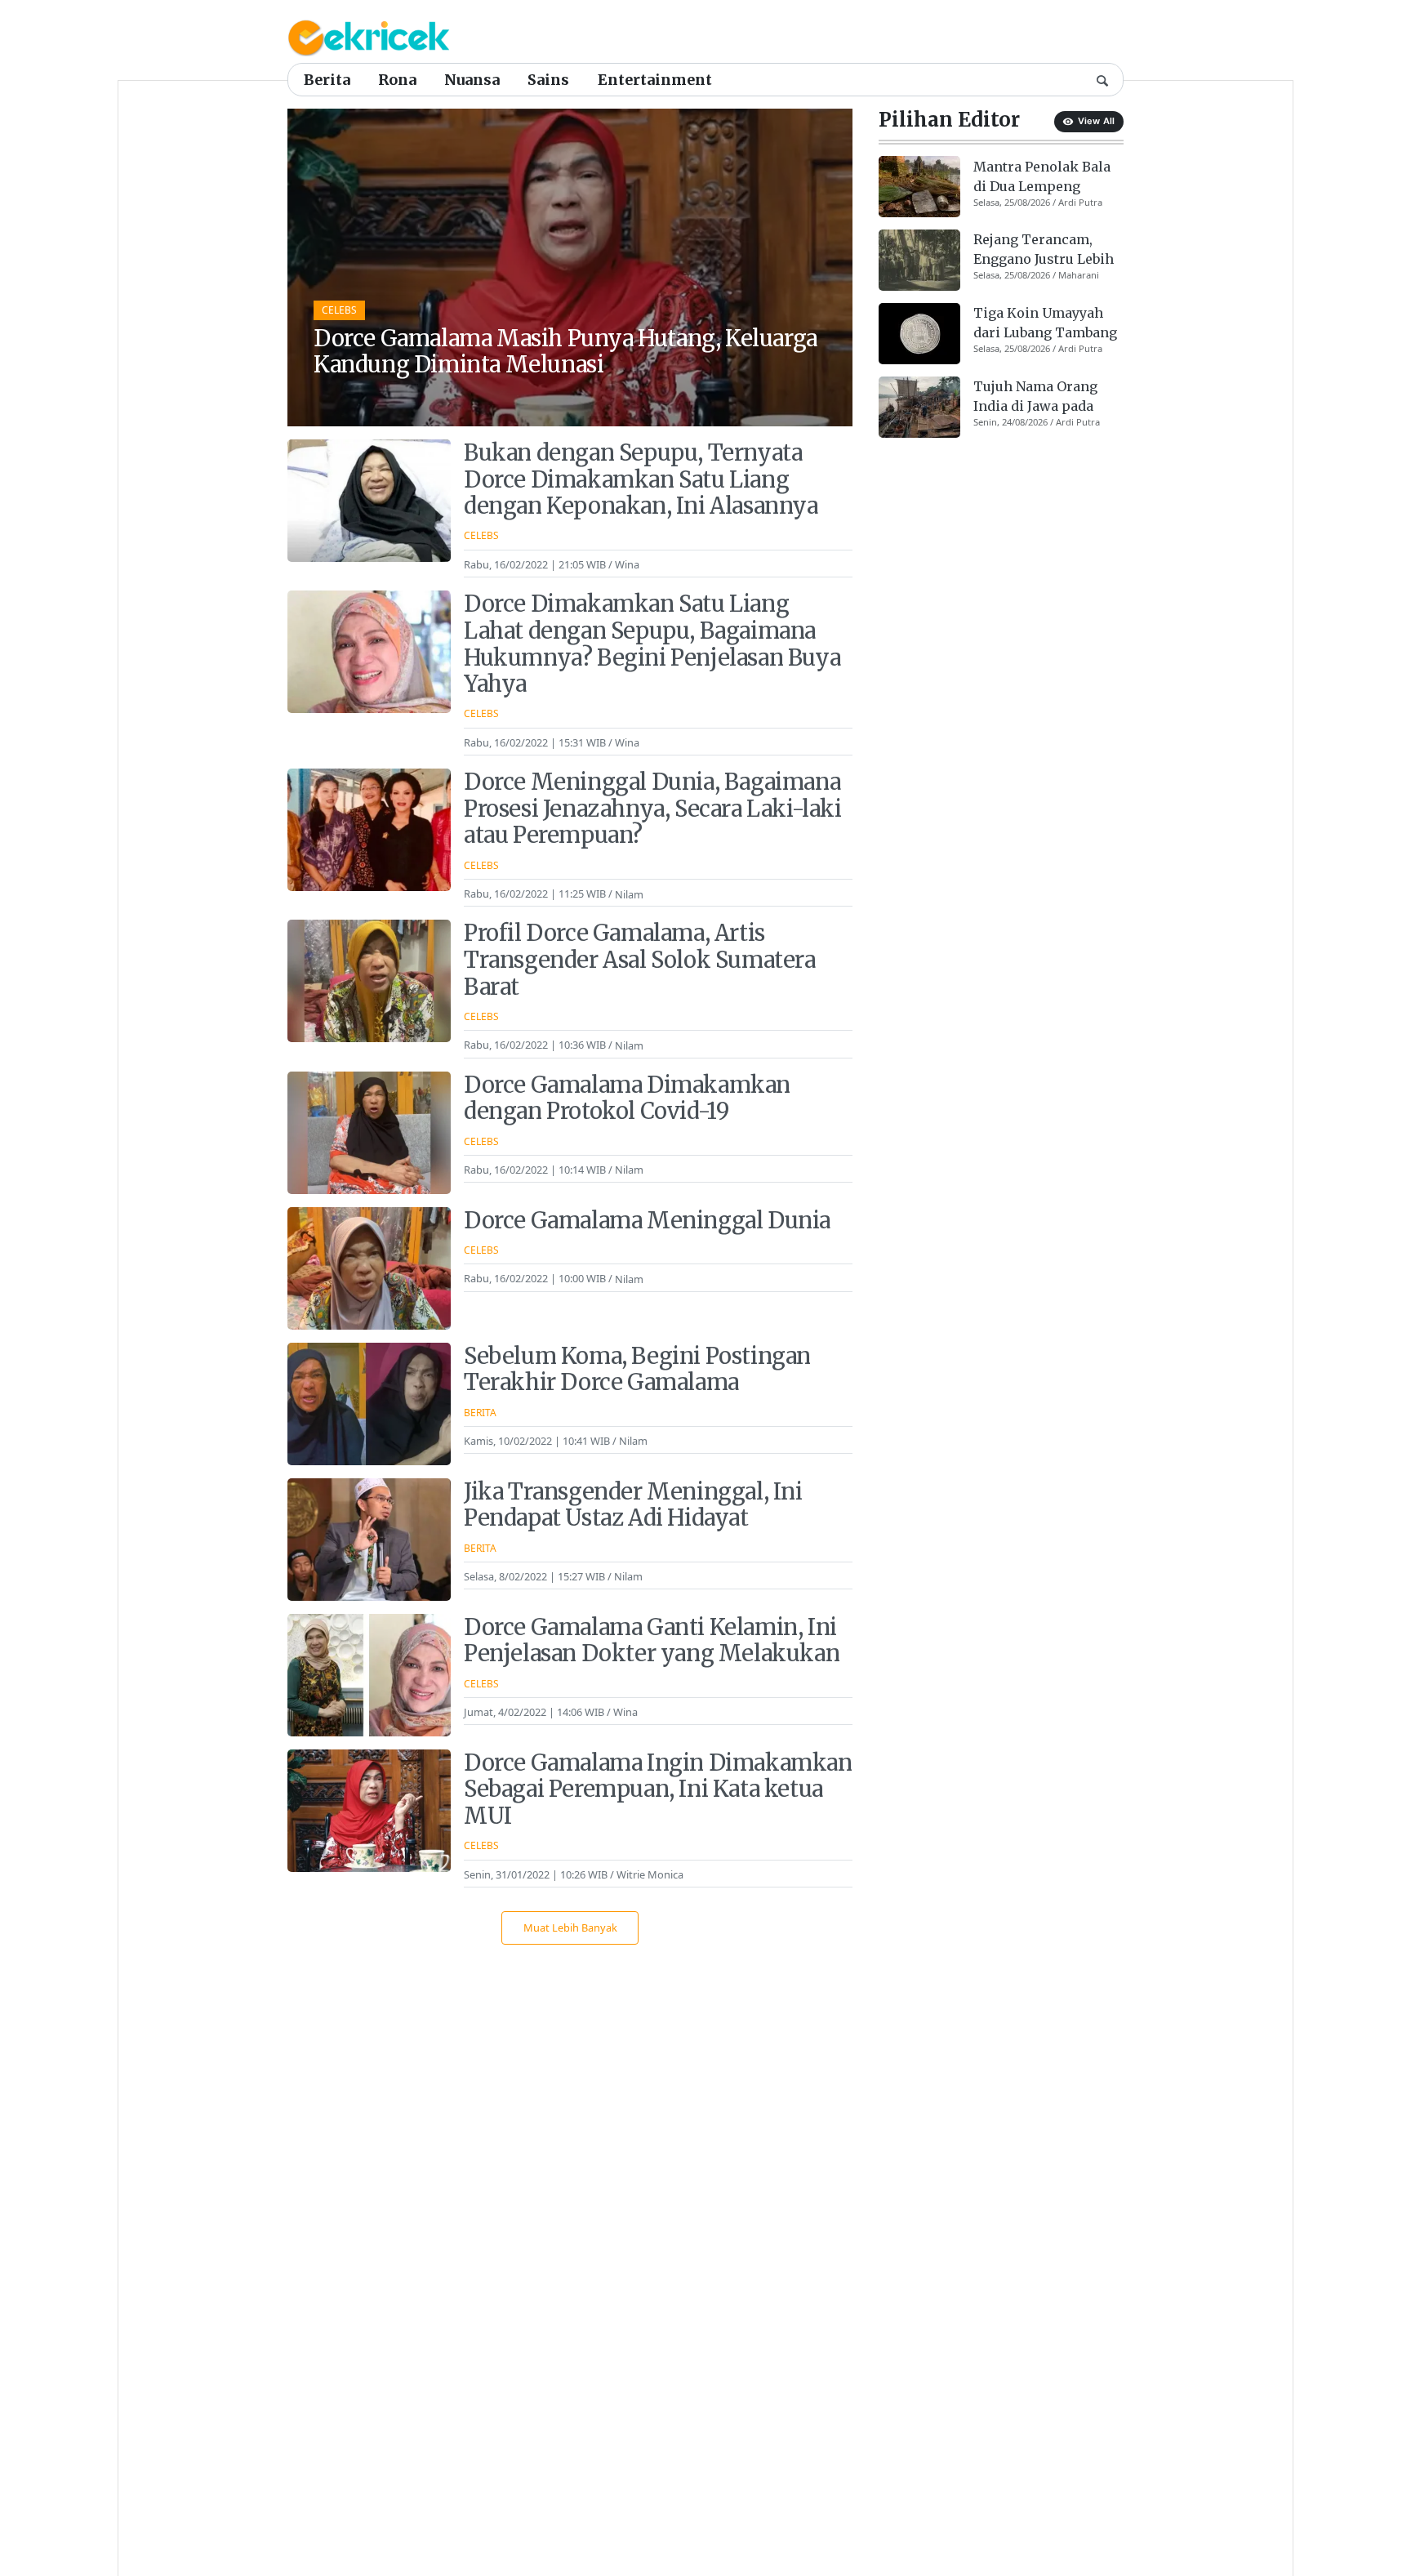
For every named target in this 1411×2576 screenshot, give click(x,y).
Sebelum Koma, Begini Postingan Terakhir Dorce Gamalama (637, 1369)
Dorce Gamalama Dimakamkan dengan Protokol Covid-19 (627, 1098)
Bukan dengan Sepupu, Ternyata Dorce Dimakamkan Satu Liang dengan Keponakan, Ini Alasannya (641, 479)
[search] (1102, 79)
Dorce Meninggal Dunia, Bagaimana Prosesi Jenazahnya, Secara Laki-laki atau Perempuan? (653, 808)
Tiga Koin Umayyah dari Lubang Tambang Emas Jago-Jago (1045, 323)
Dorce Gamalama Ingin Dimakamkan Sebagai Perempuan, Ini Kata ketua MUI (658, 1789)
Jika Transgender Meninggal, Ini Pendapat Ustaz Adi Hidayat (633, 1505)
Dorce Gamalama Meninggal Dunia (647, 1220)
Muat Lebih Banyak (570, 1928)
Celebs (339, 310)
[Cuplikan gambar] (919, 187)
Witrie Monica (650, 1874)
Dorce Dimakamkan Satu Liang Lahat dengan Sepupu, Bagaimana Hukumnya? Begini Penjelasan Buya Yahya (652, 644)
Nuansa (472, 80)
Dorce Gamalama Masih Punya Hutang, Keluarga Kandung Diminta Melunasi (565, 352)
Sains (548, 80)
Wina (627, 564)
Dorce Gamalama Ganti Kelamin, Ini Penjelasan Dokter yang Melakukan (652, 1640)
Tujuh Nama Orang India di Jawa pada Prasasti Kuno (1035, 397)
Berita (327, 80)
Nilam (629, 894)
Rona (397, 80)
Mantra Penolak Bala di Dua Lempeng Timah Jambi (1042, 176)
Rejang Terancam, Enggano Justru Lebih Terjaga (1044, 250)
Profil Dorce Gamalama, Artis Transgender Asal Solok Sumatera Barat (640, 959)
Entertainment (655, 80)
